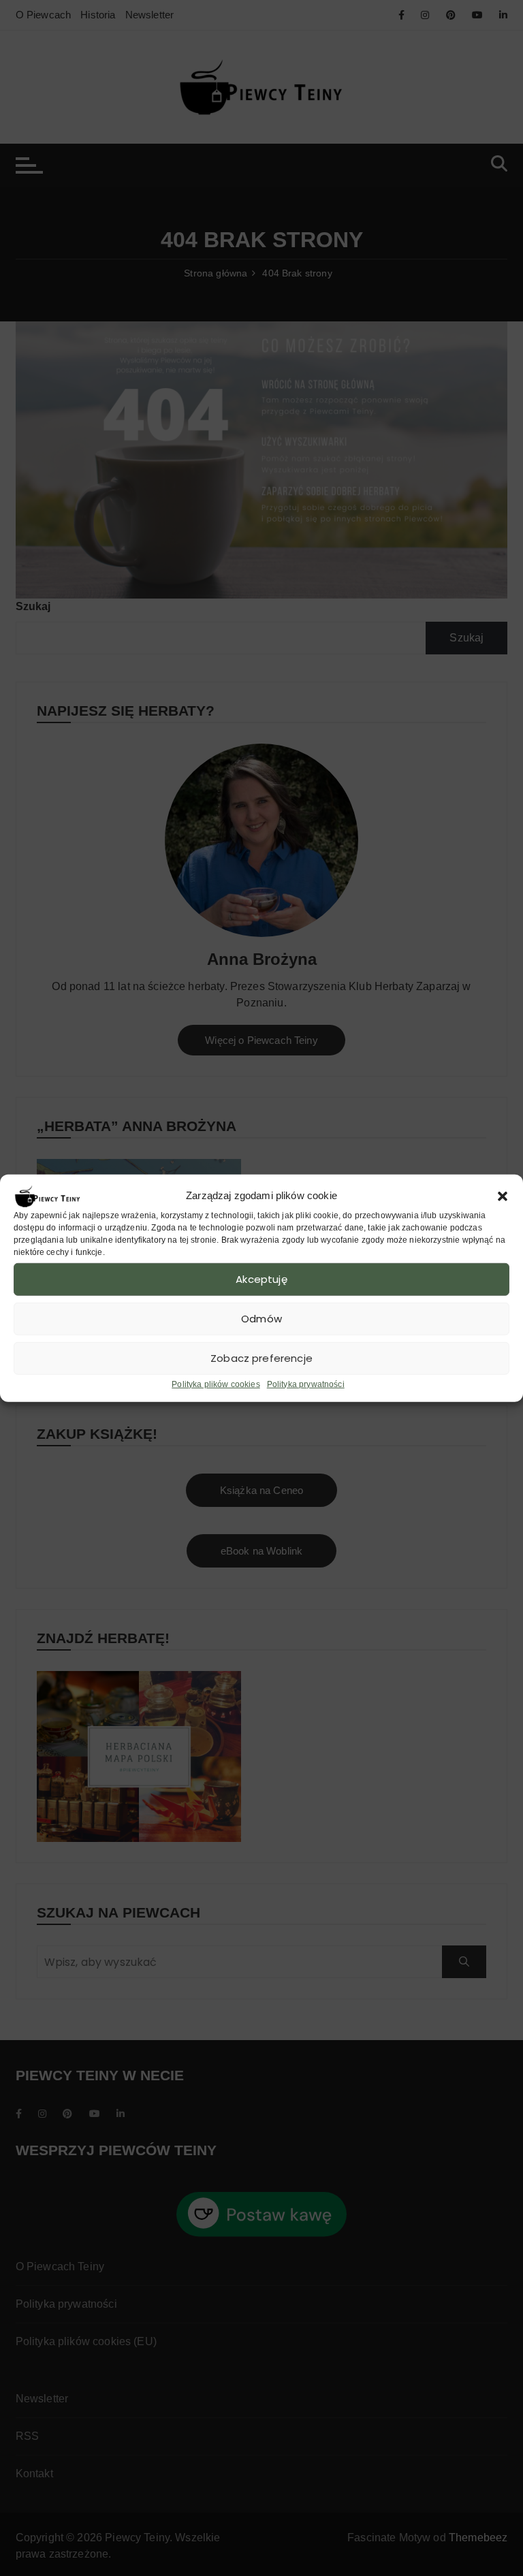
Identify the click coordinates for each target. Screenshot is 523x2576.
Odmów (261, 1319)
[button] (503, 1196)
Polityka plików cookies (216, 1384)
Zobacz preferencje (261, 1358)
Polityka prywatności (306, 1384)
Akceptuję (261, 1279)
